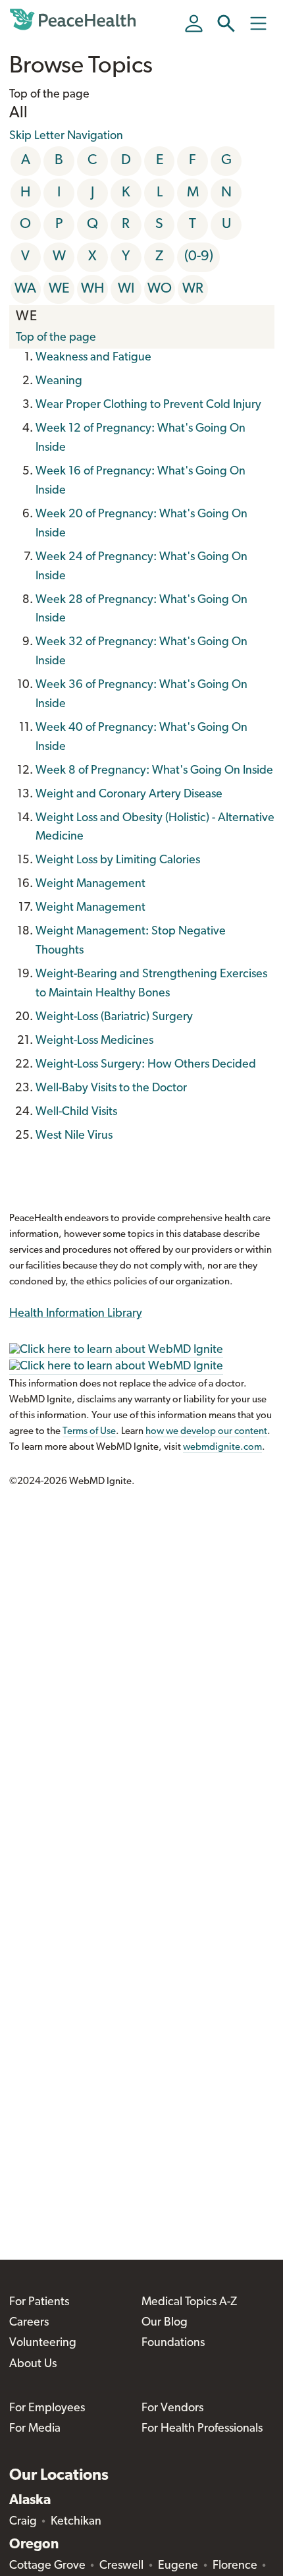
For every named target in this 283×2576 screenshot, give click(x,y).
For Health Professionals (202, 2429)
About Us (33, 2364)
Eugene (178, 2566)
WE (59, 289)
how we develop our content (206, 1432)
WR (193, 289)
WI (126, 289)
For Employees (47, 2409)
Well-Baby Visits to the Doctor (111, 1089)
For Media (35, 2429)
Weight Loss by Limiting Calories (118, 861)
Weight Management (90, 884)
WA (25, 289)
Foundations (173, 2343)
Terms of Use (89, 1432)
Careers (29, 2323)
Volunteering (43, 2343)
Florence (235, 2566)
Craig (23, 2522)
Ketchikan (76, 2522)
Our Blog (165, 2323)
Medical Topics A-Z (189, 2303)
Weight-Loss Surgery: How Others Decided (146, 1065)
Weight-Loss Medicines (94, 1041)
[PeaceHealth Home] (75, 20)
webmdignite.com (222, 1447)
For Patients (39, 2303)
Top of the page (56, 338)
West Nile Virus (74, 1136)
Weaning (59, 382)
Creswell (121, 2566)
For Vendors (172, 2409)
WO (160, 289)
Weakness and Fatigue (93, 358)
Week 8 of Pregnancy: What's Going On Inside (154, 771)
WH (92, 289)
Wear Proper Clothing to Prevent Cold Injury (148, 405)
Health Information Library (76, 1314)
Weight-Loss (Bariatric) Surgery (114, 1017)
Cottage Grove (47, 2566)
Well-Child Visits (76, 1112)
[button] (226, 23)
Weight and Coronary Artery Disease (129, 795)
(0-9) (199, 257)
